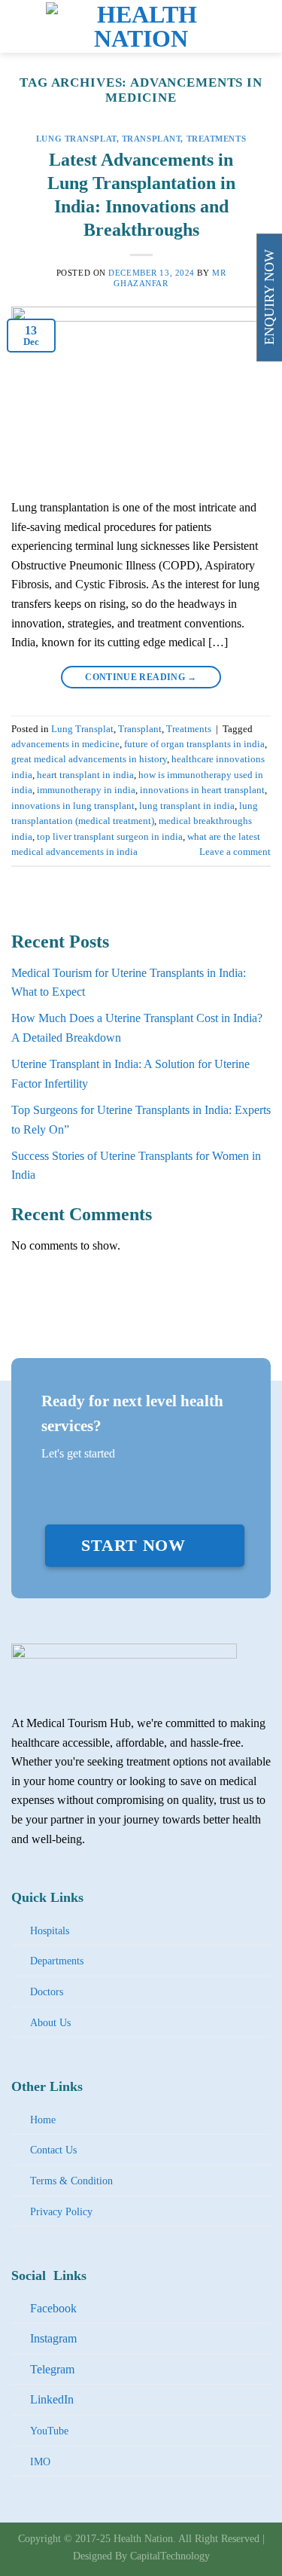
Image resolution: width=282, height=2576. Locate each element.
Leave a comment (235, 852)
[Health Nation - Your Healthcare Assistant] (141, 26)
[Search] (265, 26)
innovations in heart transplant (202, 790)
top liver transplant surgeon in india (110, 837)
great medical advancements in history (89, 759)
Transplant (152, 139)
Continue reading (141, 677)
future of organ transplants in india (194, 744)
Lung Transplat (76, 139)
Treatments (217, 139)
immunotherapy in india (86, 790)
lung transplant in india (187, 806)
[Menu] (20, 26)
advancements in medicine (65, 744)
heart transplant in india (85, 775)
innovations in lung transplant (73, 806)
